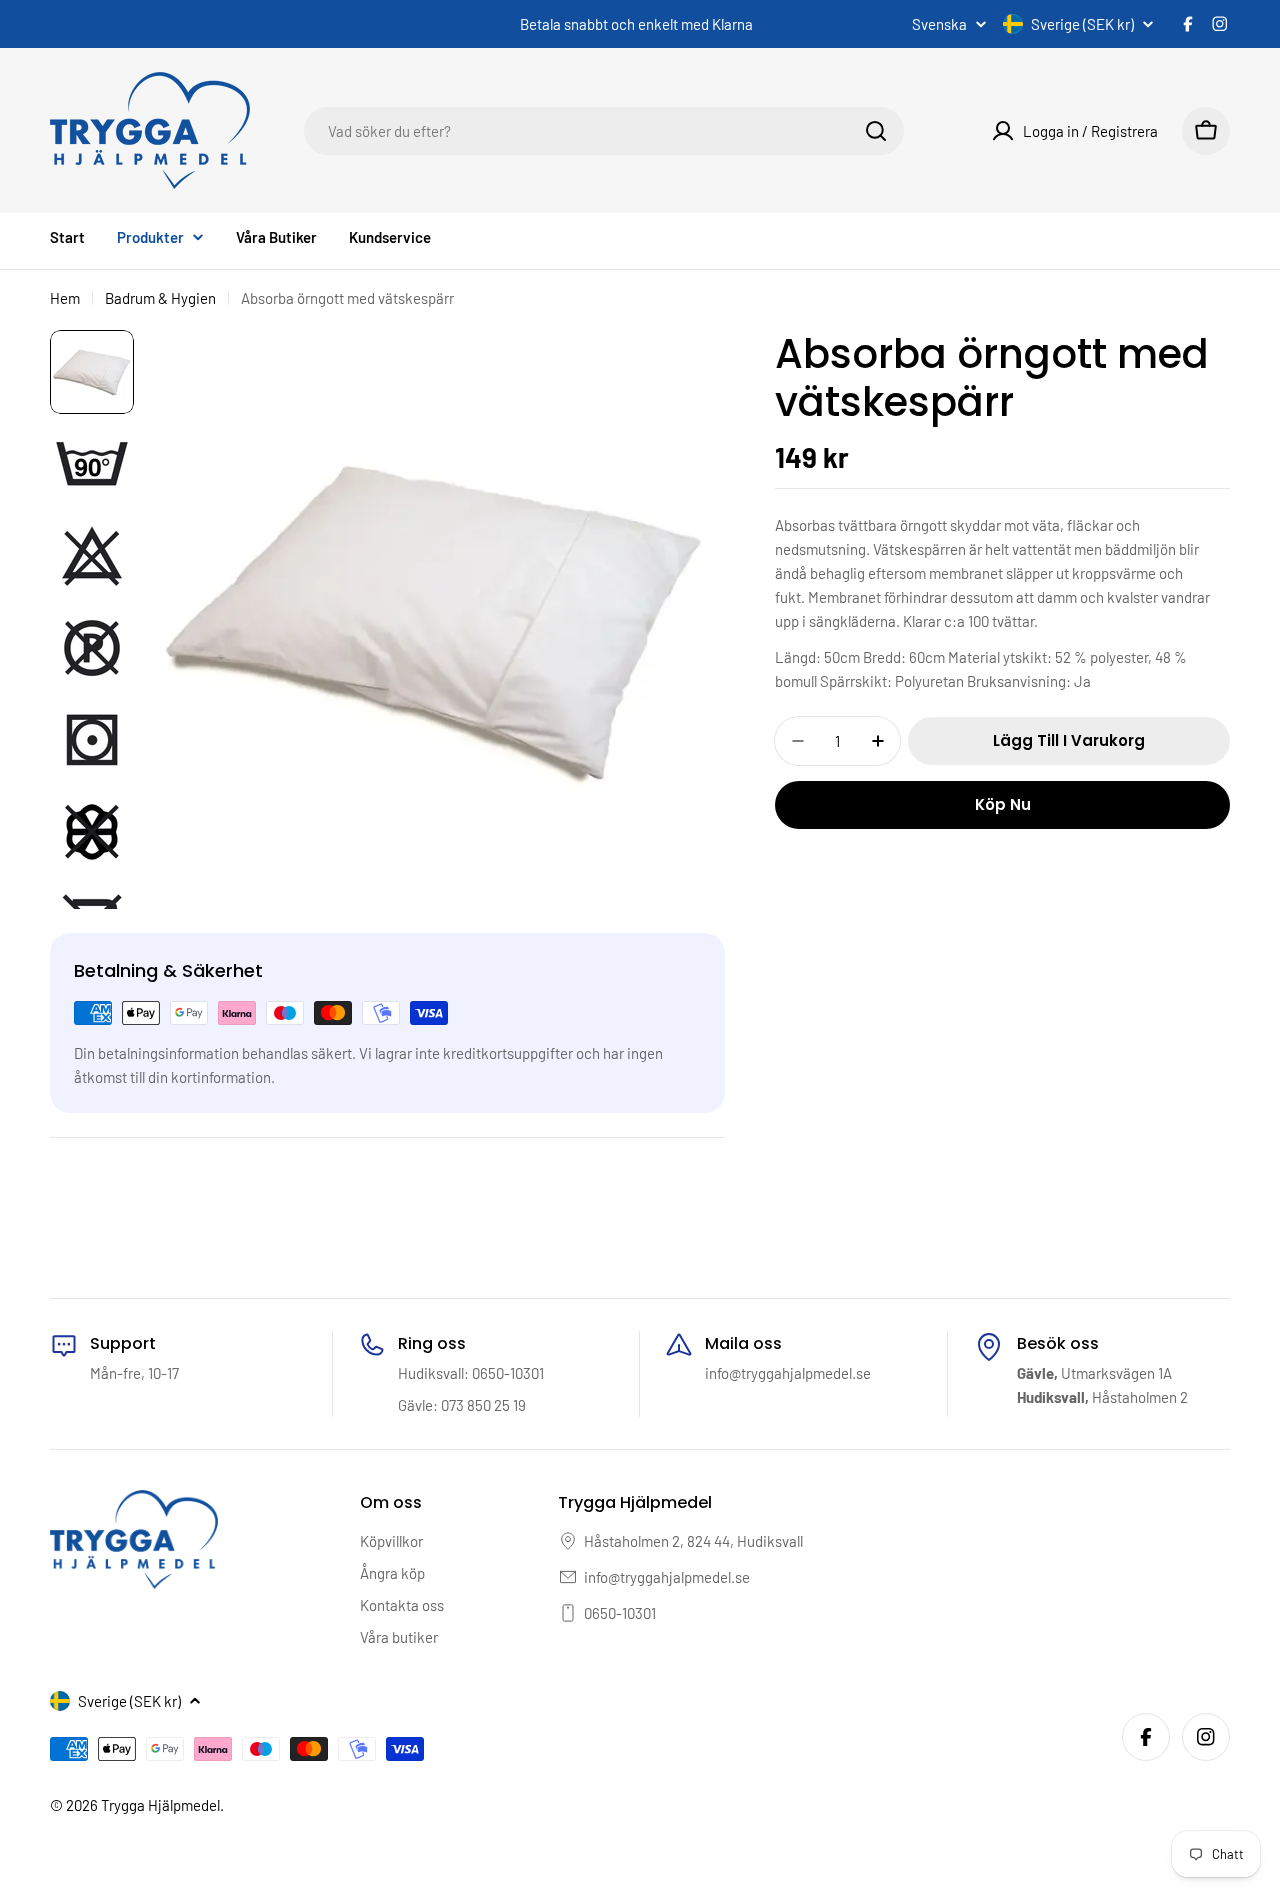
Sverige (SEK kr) (1082, 24)
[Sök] (876, 131)
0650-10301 (620, 1613)
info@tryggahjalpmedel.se (667, 1577)
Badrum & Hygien (160, 298)
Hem (65, 298)
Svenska (939, 24)
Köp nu (1003, 804)
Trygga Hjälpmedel (160, 1805)
